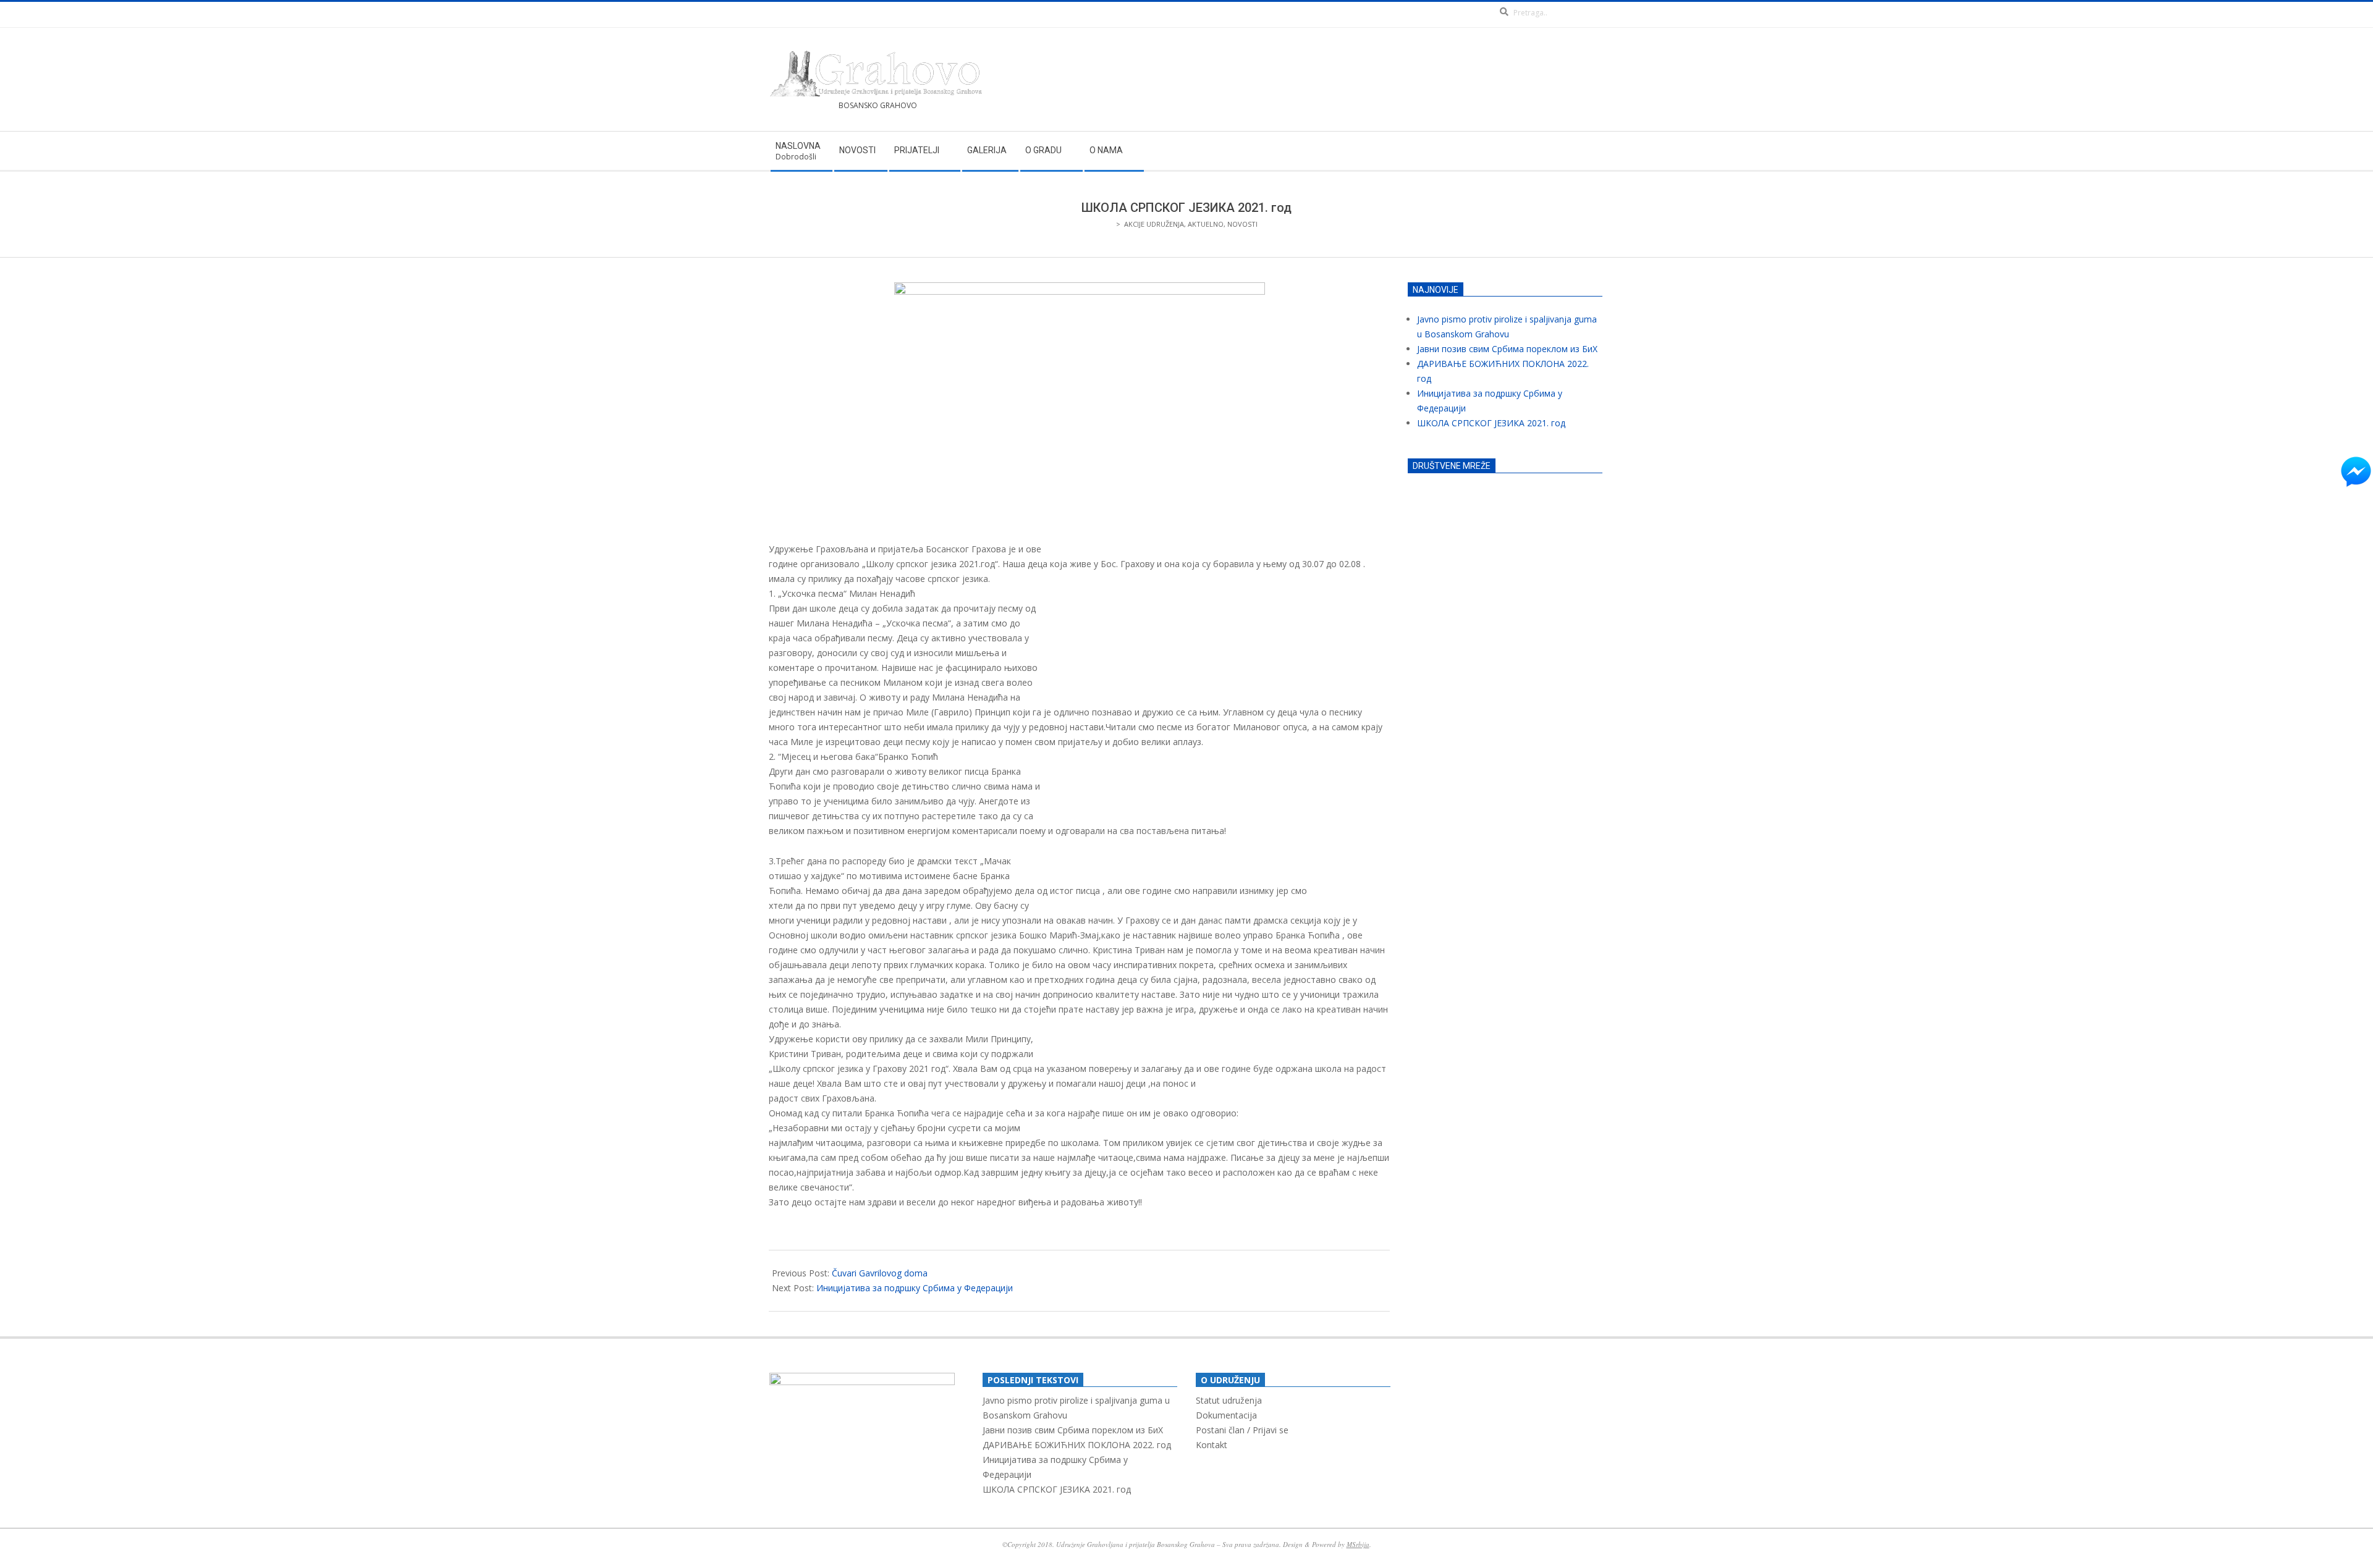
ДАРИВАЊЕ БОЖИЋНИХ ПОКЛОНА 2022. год (1077, 1445)
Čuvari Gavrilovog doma (880, 1273)
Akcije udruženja (1154, 224)
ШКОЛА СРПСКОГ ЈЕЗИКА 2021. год (1491, 423)
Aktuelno (1206, 224)
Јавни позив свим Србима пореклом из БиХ (1507, 349)
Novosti (1242, 224)
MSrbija (1358, 1544)
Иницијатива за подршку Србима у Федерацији (915, 1288)
